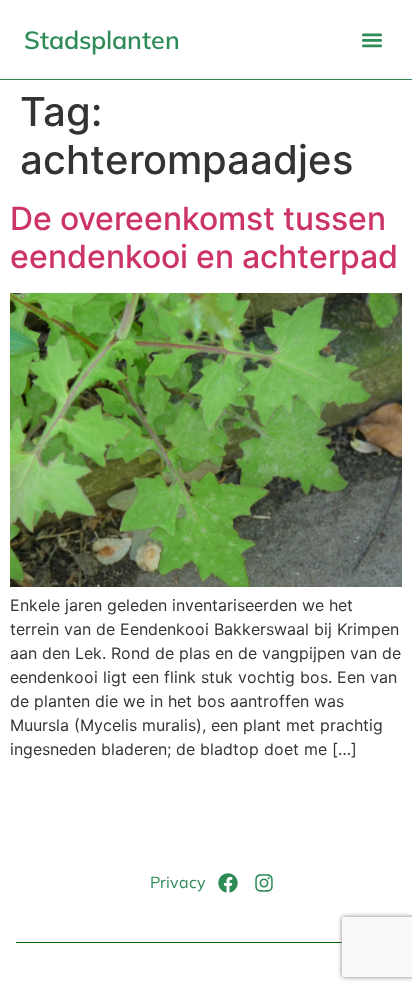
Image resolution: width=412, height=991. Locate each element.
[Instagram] (264, 883)
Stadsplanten (102, 39)
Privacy (178, 882)
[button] (371, 39)
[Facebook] (228, 883)
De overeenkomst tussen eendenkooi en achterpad (204, 237)
